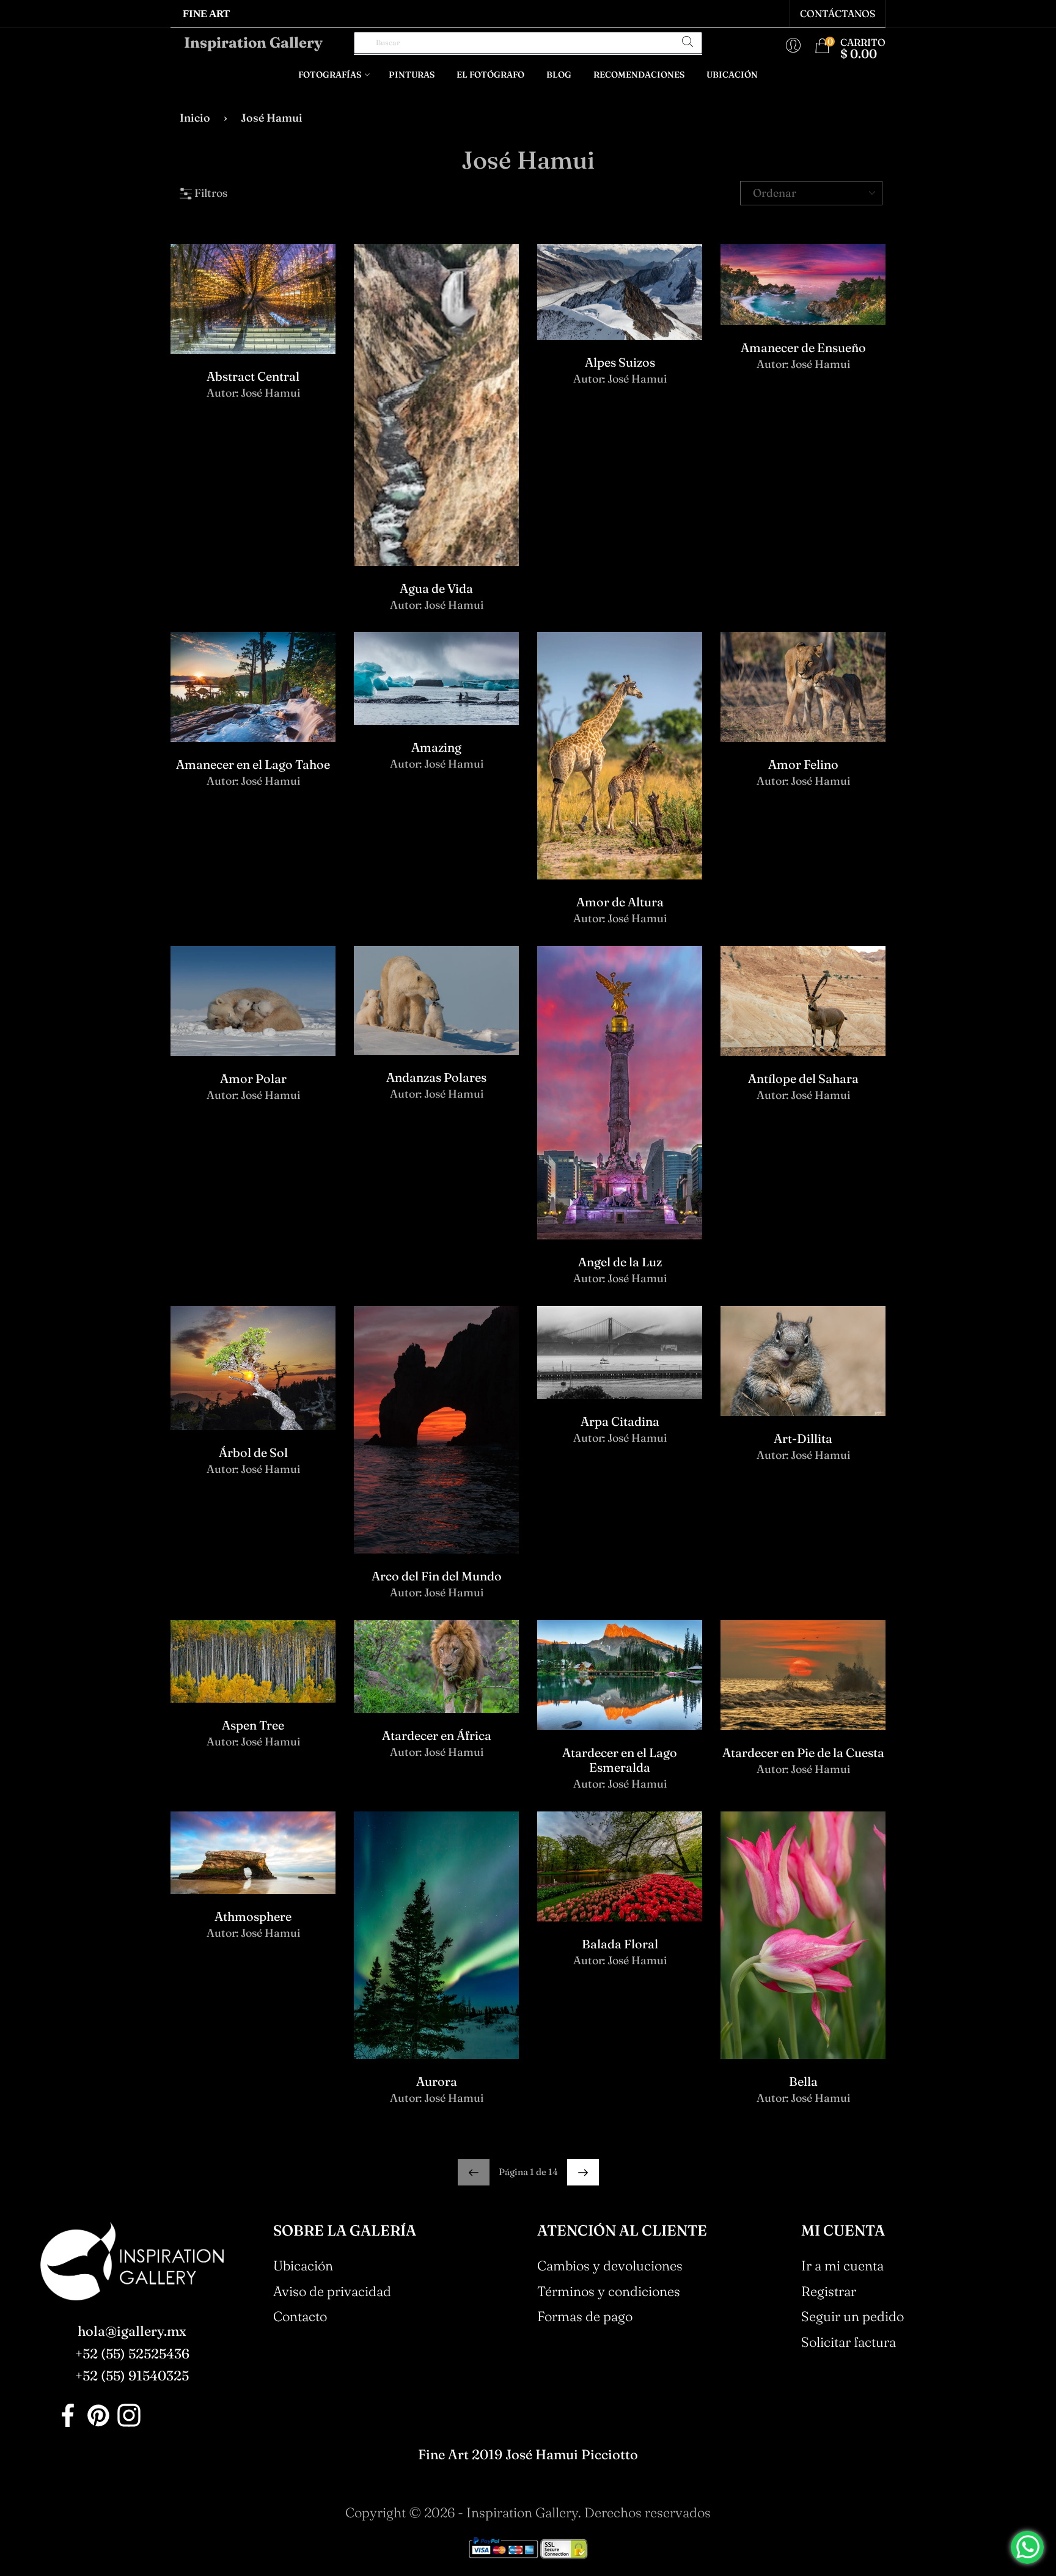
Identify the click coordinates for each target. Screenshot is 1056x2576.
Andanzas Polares (436, 1077)
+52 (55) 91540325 (132, 2376)
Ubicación (732, 75)
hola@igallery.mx (132, 2331)
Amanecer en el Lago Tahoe (253, 764)
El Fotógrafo (490, 75)
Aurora (437, 2081)
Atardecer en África (437, 1735)
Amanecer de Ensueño (803, 347)
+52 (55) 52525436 (132, 2354)
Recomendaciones (639, 75)
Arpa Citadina (620, 1421)
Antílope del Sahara (803, 1078)
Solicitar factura (849, 2342)
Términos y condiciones (609, 2291)
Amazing (436, 747)
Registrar (829, 2291)
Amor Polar (253, 1078)
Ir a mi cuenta (842, 2266)
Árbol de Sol (253, 1452)
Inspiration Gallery (253, 43)
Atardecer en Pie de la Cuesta (803, 1752)
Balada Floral (620, 1944)
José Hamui (270, 393)
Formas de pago (585, 2316)
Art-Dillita (803, 1438)
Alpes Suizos (620, 362)
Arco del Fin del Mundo (437, 1576)
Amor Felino (803, 764)
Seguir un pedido (853, 2316)
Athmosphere (253, 1916)
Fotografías (330, 75)
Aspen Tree (253, 1725)
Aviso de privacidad (332, 2291)
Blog (559, 75)
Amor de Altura (620, 902)
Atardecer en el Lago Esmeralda (620, 1760)
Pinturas (412, 75)
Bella (803, 2081)
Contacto (300, 2316)
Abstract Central (253, 376)
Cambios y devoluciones (610, 2266)
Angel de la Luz (620, 1262)
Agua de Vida (436, 588)
